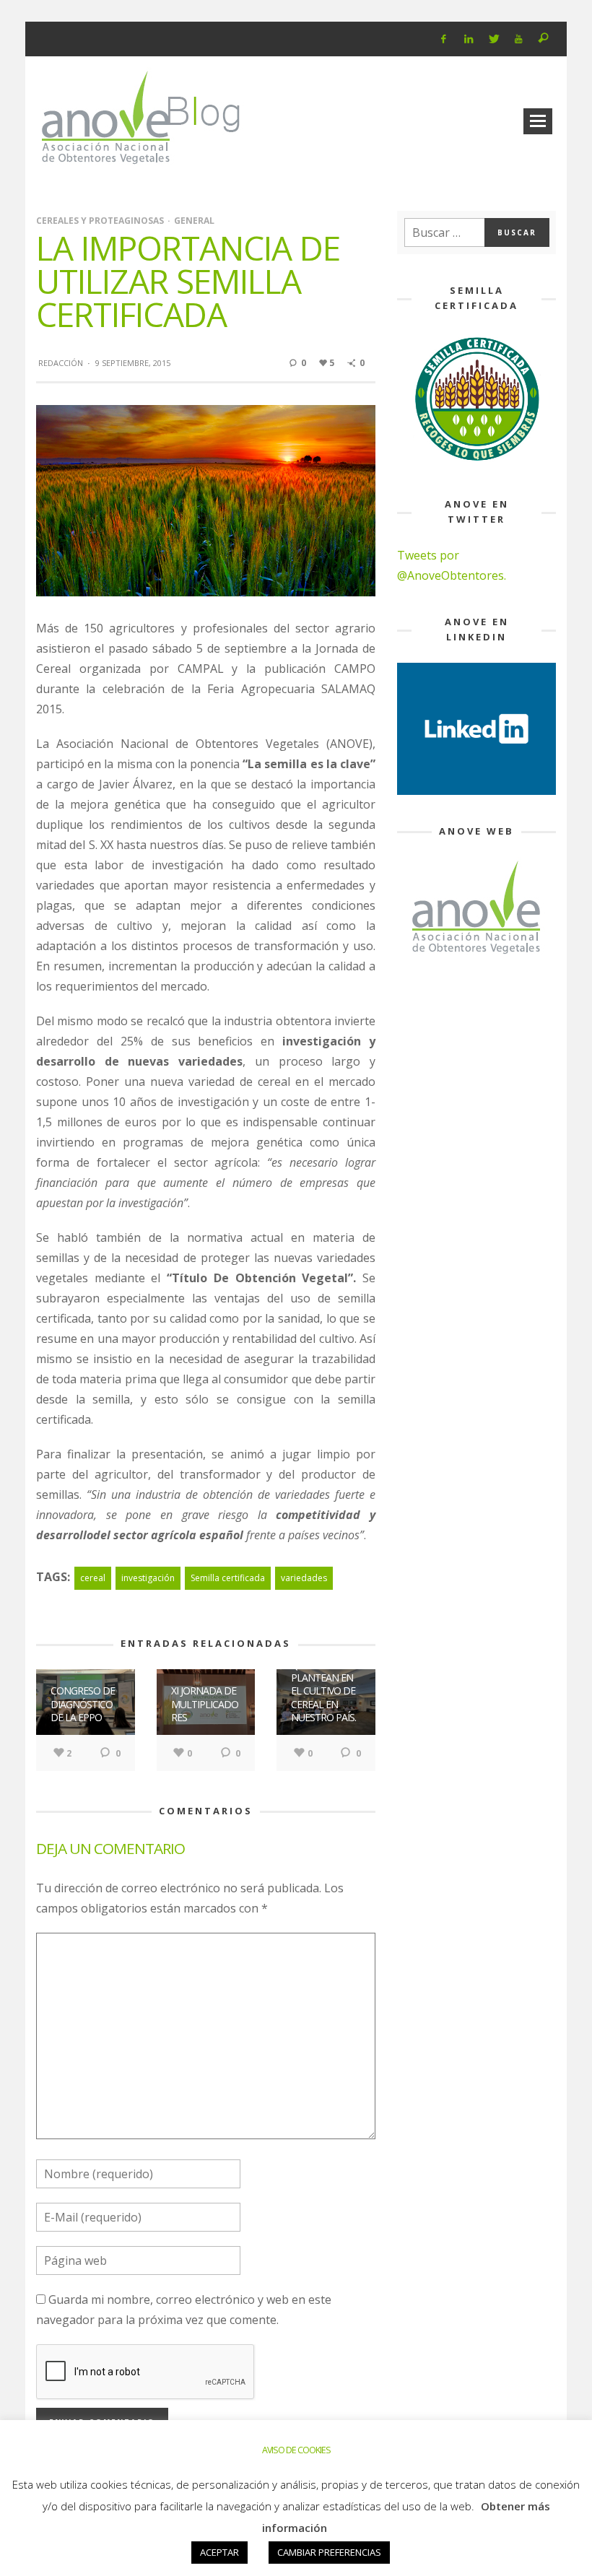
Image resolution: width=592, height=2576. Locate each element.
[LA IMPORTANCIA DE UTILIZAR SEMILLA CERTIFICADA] (206, 500)
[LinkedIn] (468, 39)
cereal (93, 1578)
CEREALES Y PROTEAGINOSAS (100, 221)
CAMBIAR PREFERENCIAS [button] (329, 2552)
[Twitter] (493, 39)
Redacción (61, 363)
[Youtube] (519, 39)
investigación (148, 1578)
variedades (304, 1578)
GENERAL (194, 221)
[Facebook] (444, 39)
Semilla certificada (228, 1578)
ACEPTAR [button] (219, 2552)
